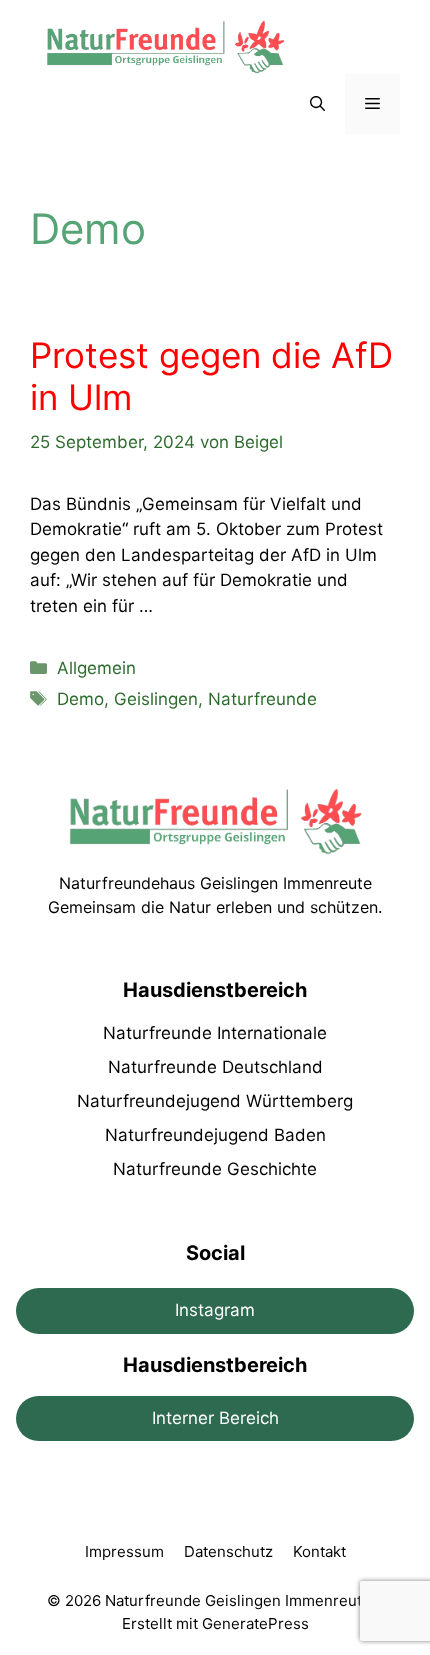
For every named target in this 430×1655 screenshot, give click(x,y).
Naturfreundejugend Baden (215, 1135)
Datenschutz (228, 1551)
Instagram (215, 1310)
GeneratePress (255, 1623)
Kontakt (319, 1551)
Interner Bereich (215, 1418)
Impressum (124, 1551)
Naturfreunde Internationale (215, 1033)
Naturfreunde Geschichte (215, 1169)
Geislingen (156, 699)
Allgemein (96, 668)
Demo (80, 699)
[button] (317, 104)
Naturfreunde (262, 699)
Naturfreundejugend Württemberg (215, 1101)
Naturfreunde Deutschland (215, 1067)
